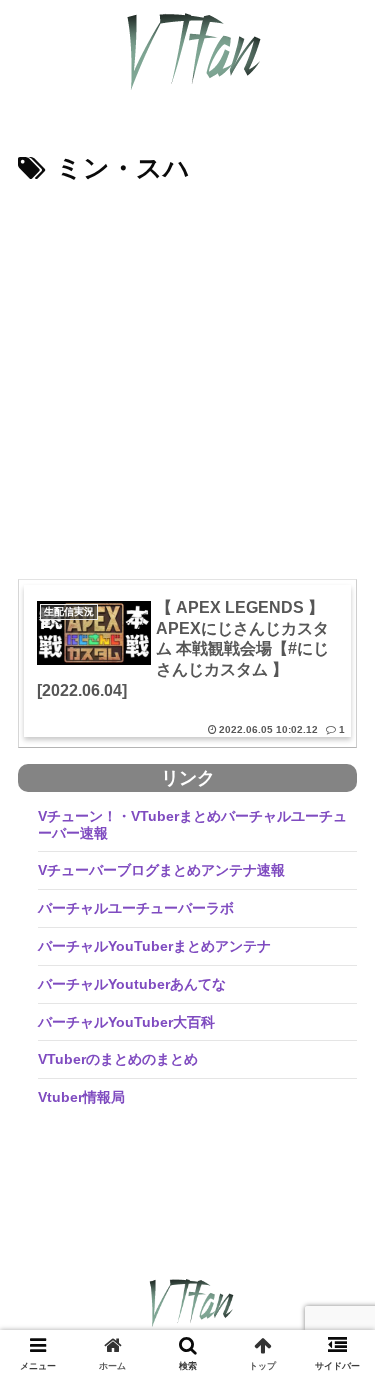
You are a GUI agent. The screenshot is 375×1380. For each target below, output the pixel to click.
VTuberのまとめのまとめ (118, 1059)
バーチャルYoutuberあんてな (132, 984)
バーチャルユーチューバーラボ (136, 908)
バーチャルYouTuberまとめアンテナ (154, 946)
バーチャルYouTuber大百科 (126, 1022)
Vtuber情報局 (81, 1097)
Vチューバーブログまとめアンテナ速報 (161, 870)
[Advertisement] (187, 389)
